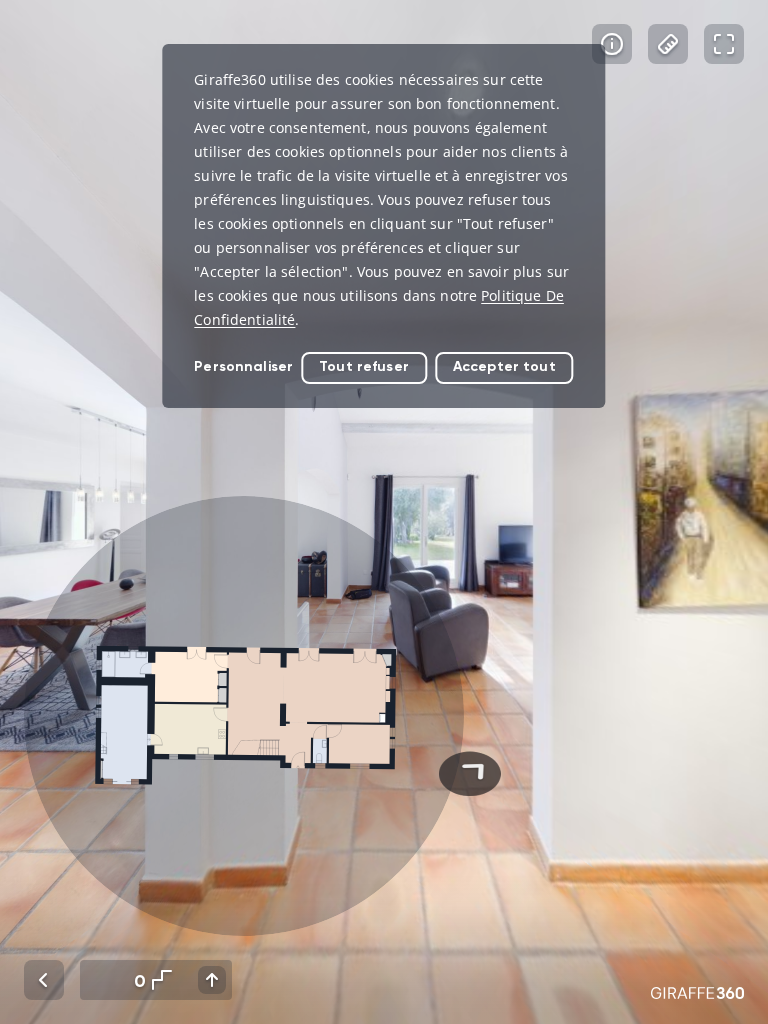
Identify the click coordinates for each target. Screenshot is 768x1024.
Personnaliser (243, 366)
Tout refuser (364, 366)
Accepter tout (504, 366)
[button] (244, 716)
